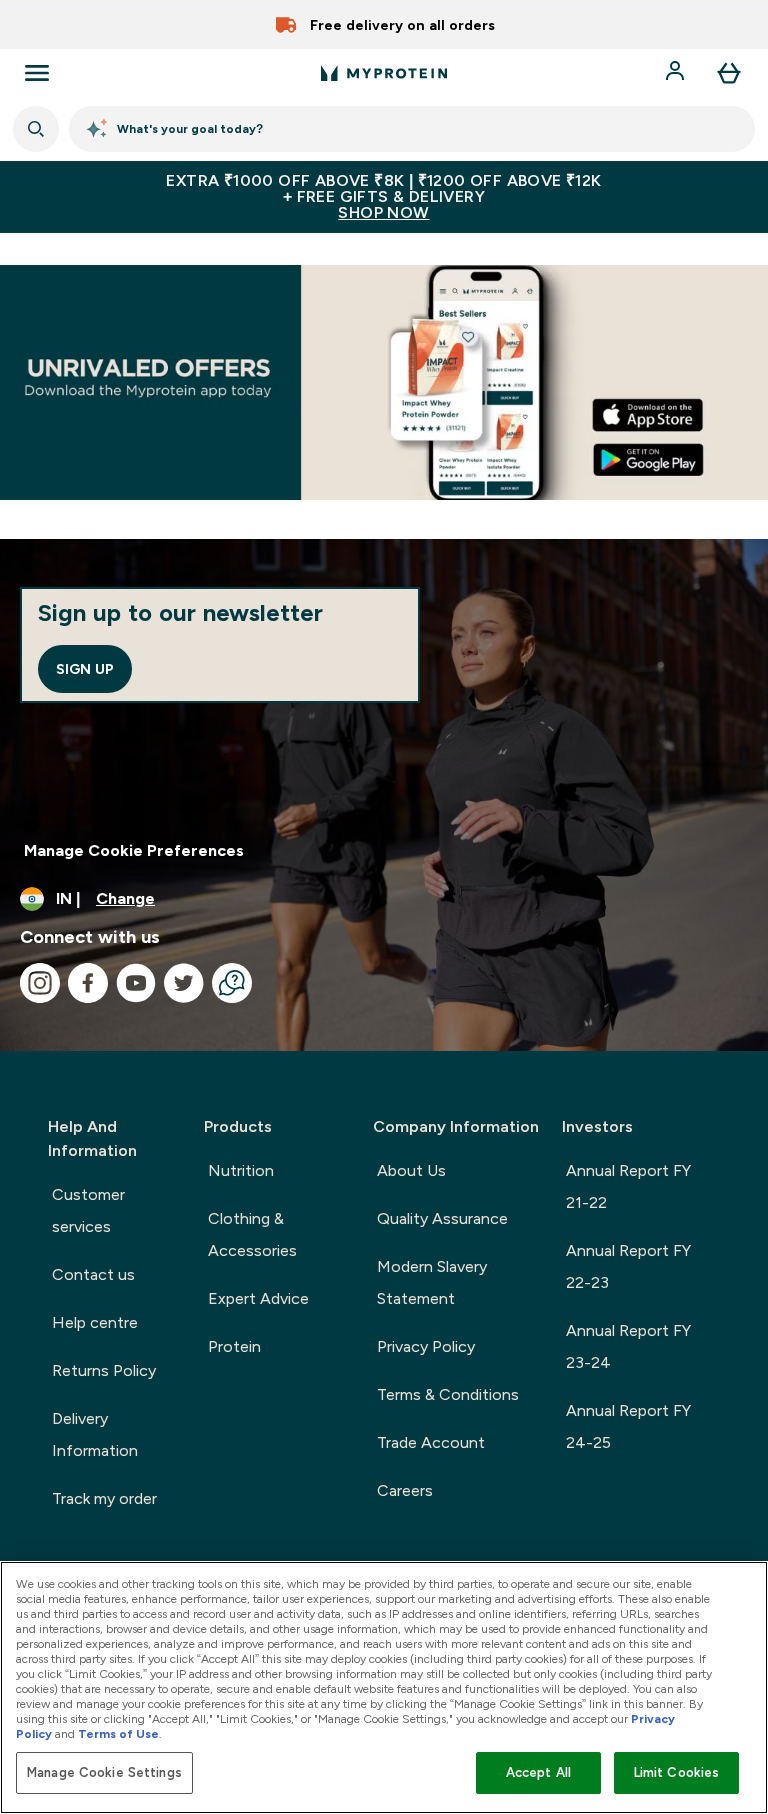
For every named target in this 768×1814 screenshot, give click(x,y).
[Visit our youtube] (136, 983)
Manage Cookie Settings (104, 1772)
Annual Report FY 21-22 (628, 1186)
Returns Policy (104, 1370)
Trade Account (431, 1442)
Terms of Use (118, 1734)
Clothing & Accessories (252, 1234)
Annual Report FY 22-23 (628, 1266)
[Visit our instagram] (40, 983)
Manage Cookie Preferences (134, 850)
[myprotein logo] (384, 73)
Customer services (88, 1210)
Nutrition (241, 1170)
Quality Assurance (442, 1218)
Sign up (85, 669)
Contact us (93, 1274)
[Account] (677, 73)
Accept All (538, 1772)
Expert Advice (258, 1298)
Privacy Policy (426, 1346)
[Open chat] (232, 983)
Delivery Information (95, 1434)
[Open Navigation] (37, 73)
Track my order (104, 1498)
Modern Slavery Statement (432, 1282)
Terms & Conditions (448, 1394)
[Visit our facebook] (88, 983)
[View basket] (729, 73)
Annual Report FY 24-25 (628, 1426)
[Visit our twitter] (184, 983)
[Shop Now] (384, 382)
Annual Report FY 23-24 (628, 1346)
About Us (411, 1170)
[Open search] (36, 129)
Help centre (95, 1322)
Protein (234, 1346)
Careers (405, 1490)
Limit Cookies (677, 1772)
